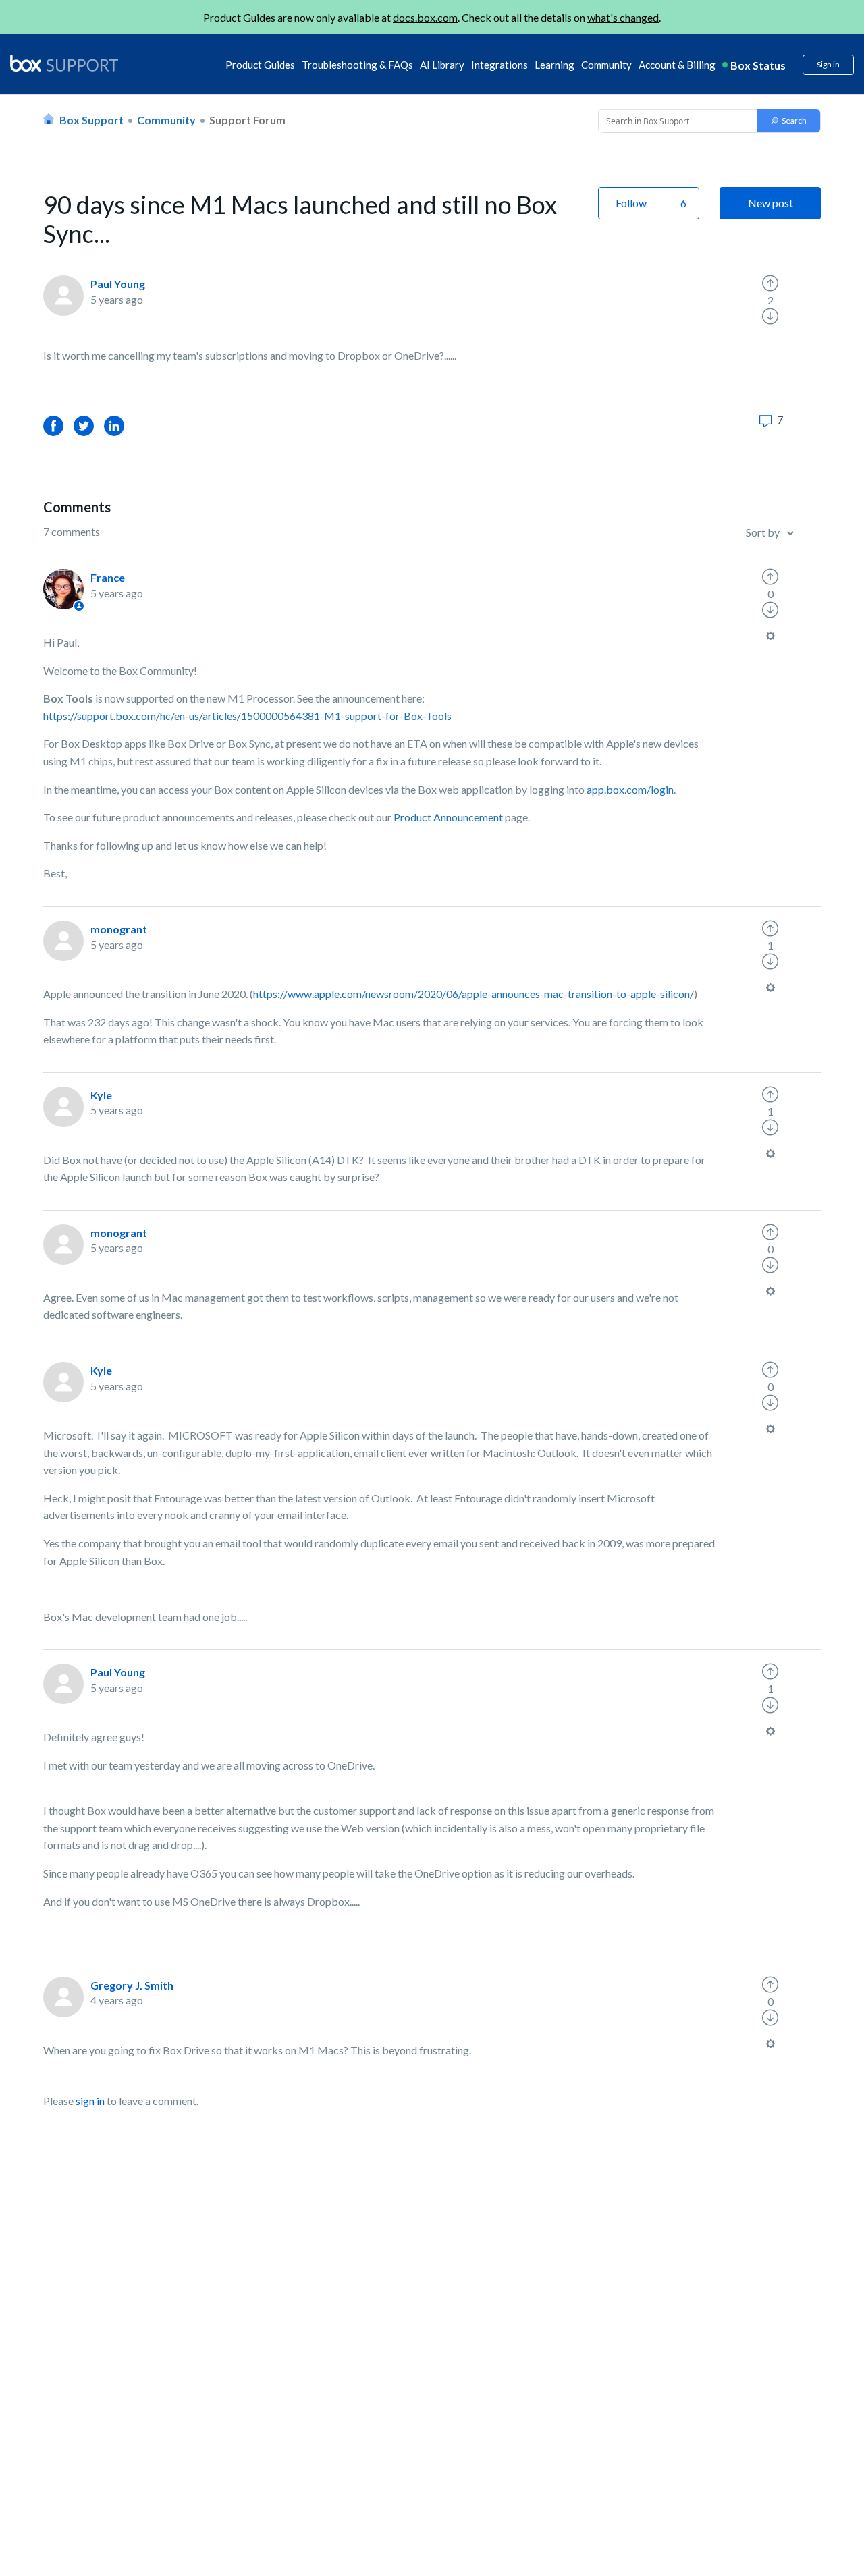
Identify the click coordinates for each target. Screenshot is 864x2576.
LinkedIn (114, 426)
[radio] (770, 283)
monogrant (119, 929)
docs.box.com (425, 17)
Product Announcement (448, 817)
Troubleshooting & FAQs (357, 65)
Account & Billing (677, 65)
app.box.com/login (630, 789)
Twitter (84, 426)
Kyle (101, 1095)
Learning (555, 65)
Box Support (91, 120)
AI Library (442, 65)
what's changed (623, 17)
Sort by (764, 532)
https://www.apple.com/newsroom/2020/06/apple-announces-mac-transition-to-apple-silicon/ (474, 994)
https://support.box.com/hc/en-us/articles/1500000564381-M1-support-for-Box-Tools (247, 716)
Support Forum (247, 120)
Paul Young (118, 284)
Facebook (53, 426)
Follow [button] (631, 203)
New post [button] (771, 203)
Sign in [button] (828, 64)
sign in (90, 2101)
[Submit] (789, 121)
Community (606, 65)
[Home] (64, 64)
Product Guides (260, 65)
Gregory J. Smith (132, 1985)
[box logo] (64, 63)
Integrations (500, 65)
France (108, 577)
